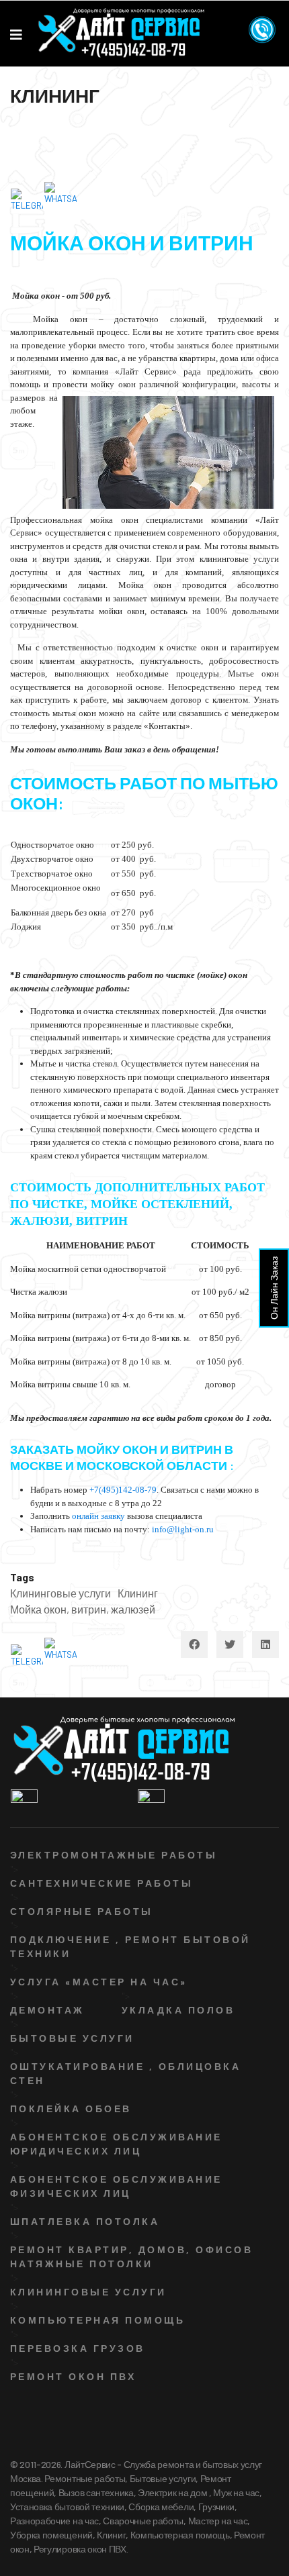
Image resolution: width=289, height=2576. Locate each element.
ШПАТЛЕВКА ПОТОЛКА (85, 2221)
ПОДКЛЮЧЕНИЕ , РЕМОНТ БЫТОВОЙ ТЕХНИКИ (130, 1946)
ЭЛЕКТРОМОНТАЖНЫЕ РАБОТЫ (114, 1855)
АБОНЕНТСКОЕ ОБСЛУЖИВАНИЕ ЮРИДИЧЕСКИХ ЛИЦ (116, 2144)
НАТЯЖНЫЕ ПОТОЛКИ (82, 2264)
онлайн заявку (98, 1516)
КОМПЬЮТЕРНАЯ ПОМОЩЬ (97, 2320)
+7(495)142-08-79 (123, 1490)
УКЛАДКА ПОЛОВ (178, 2010)
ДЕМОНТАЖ (47, 2010)
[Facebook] (194, 1644)
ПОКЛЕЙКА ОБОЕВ (71, 2109)
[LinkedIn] (265, 1644)
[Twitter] (230, 1644)
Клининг (138, 1593)
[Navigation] (16, 34)
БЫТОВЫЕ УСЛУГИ (72, 2038)
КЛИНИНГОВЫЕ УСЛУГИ (88, 2292)
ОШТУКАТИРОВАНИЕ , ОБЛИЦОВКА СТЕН (125, 2073)
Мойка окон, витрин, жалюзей (83, 1609)
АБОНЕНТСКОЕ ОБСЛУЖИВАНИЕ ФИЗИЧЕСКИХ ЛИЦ (116, 2186)
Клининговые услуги (60, 1593)
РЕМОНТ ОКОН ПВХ (73, 2376)
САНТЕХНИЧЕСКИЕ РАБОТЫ (101, 1883)
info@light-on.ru (183, 1529)
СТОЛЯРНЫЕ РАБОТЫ (82, 1911)
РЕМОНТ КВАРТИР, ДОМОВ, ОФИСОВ (131, 2249)
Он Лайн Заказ (274, 1288)
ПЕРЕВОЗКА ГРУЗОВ (78, 2348)
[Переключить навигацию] (18, 131)
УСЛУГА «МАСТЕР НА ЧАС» (99, 1982)
